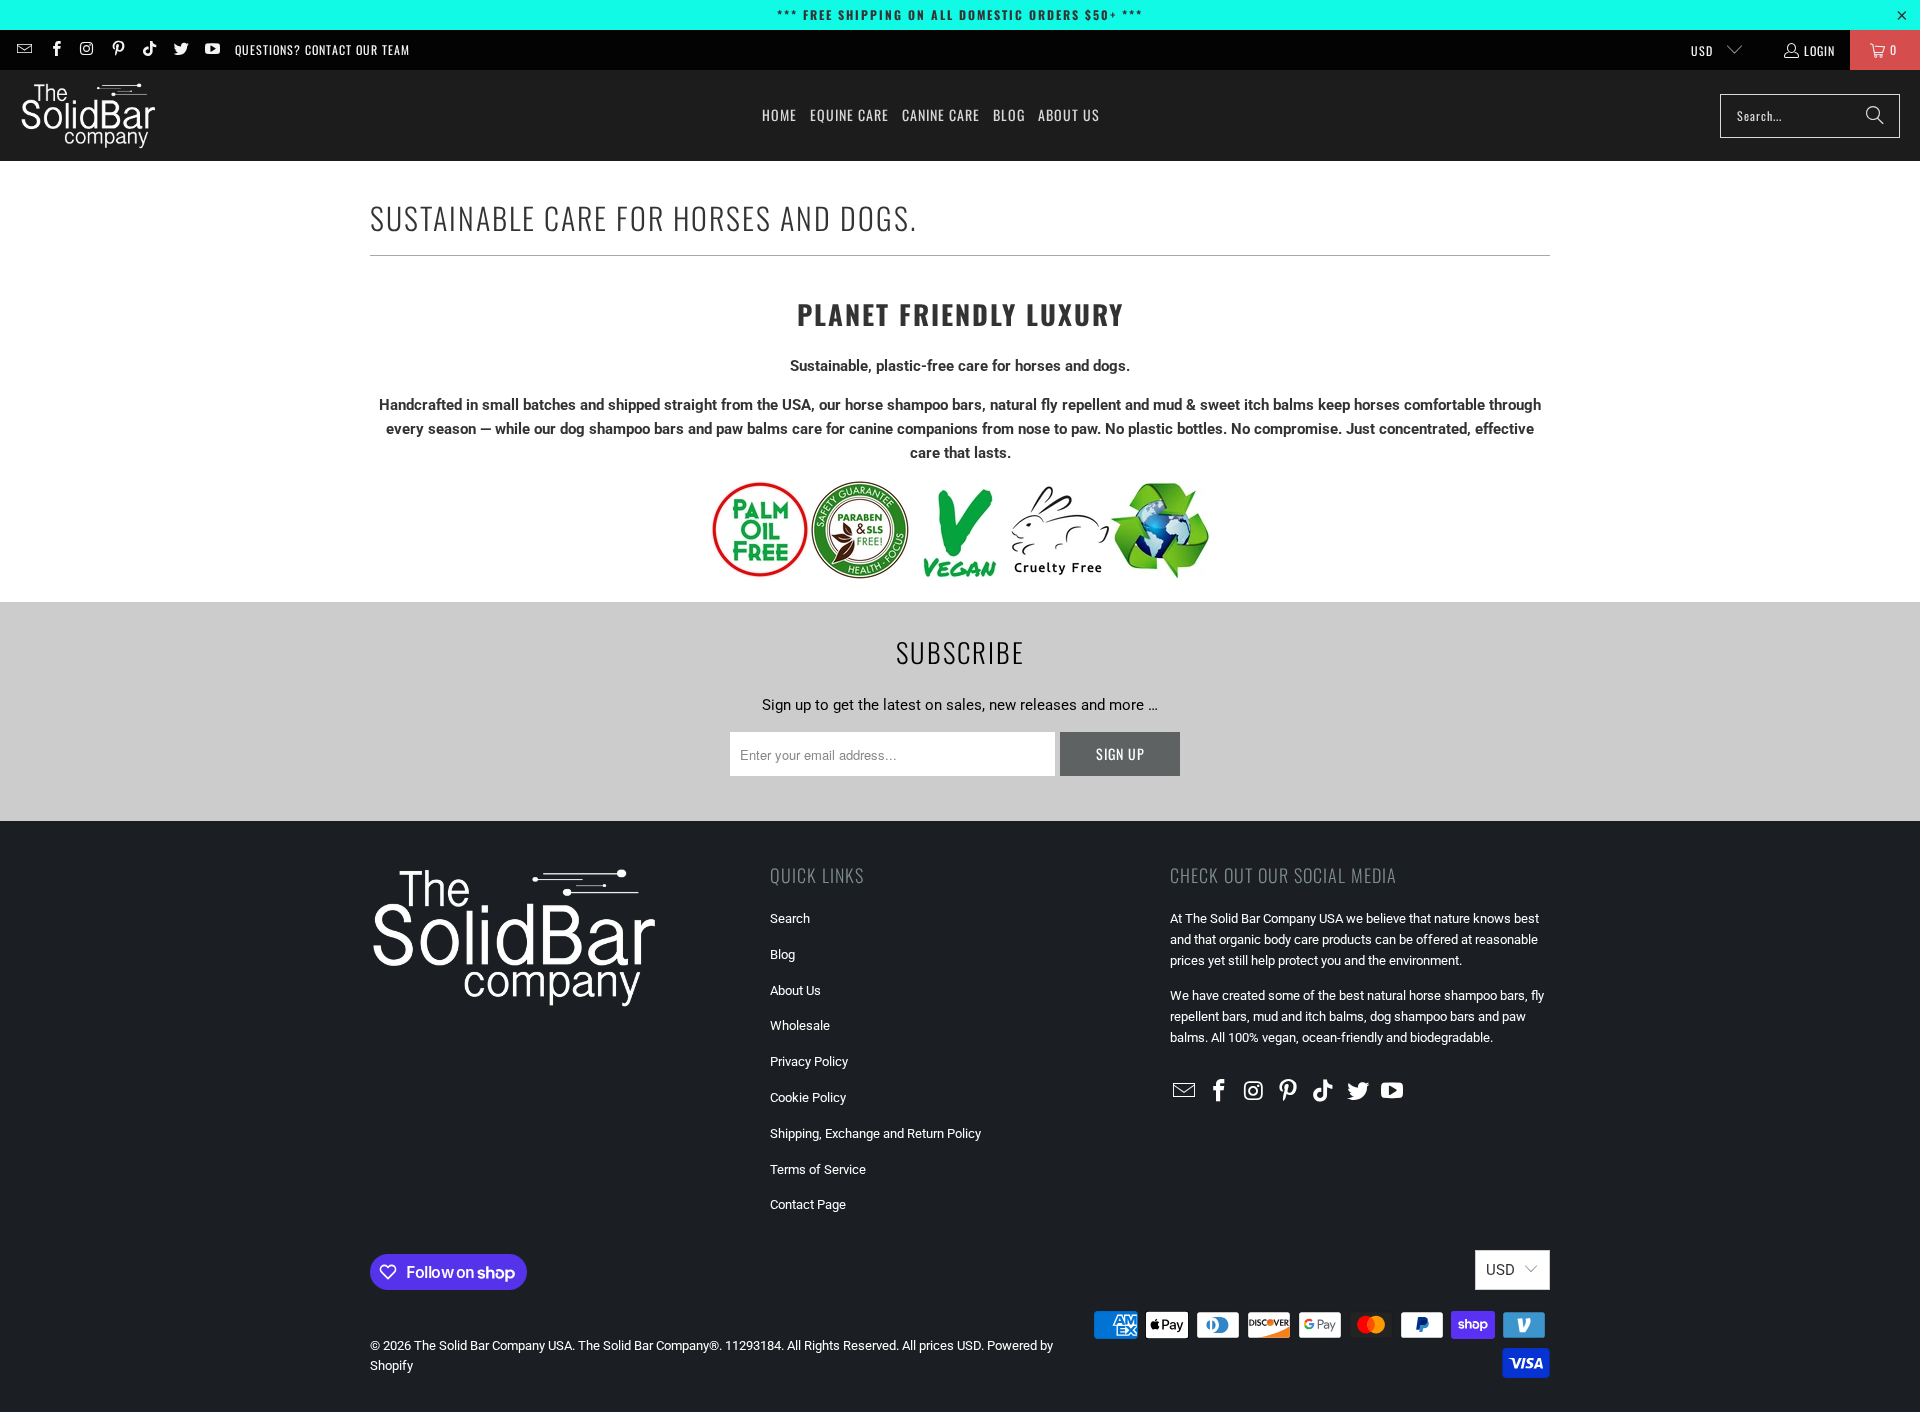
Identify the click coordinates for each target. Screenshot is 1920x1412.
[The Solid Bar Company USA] (87, 115)
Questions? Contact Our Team (322, 49)
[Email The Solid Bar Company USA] (23, 49)
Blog (782, 954)
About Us (795, 990)
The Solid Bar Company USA (493, 1345)
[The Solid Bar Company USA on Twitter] (179, 49)
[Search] (1875, 116)
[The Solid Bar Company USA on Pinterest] (117, 49)
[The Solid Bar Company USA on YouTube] (211, 49)
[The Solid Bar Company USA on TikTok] (148, 49)
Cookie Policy (808, 1097)
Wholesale (800, 1025)
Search (790, 918)
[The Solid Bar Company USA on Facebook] (54, 49)
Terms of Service (818, 1169)
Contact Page (808, 1204)
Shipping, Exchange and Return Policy (875, 1133)
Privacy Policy (809, 1061)
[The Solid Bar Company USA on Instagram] (86, 49)
